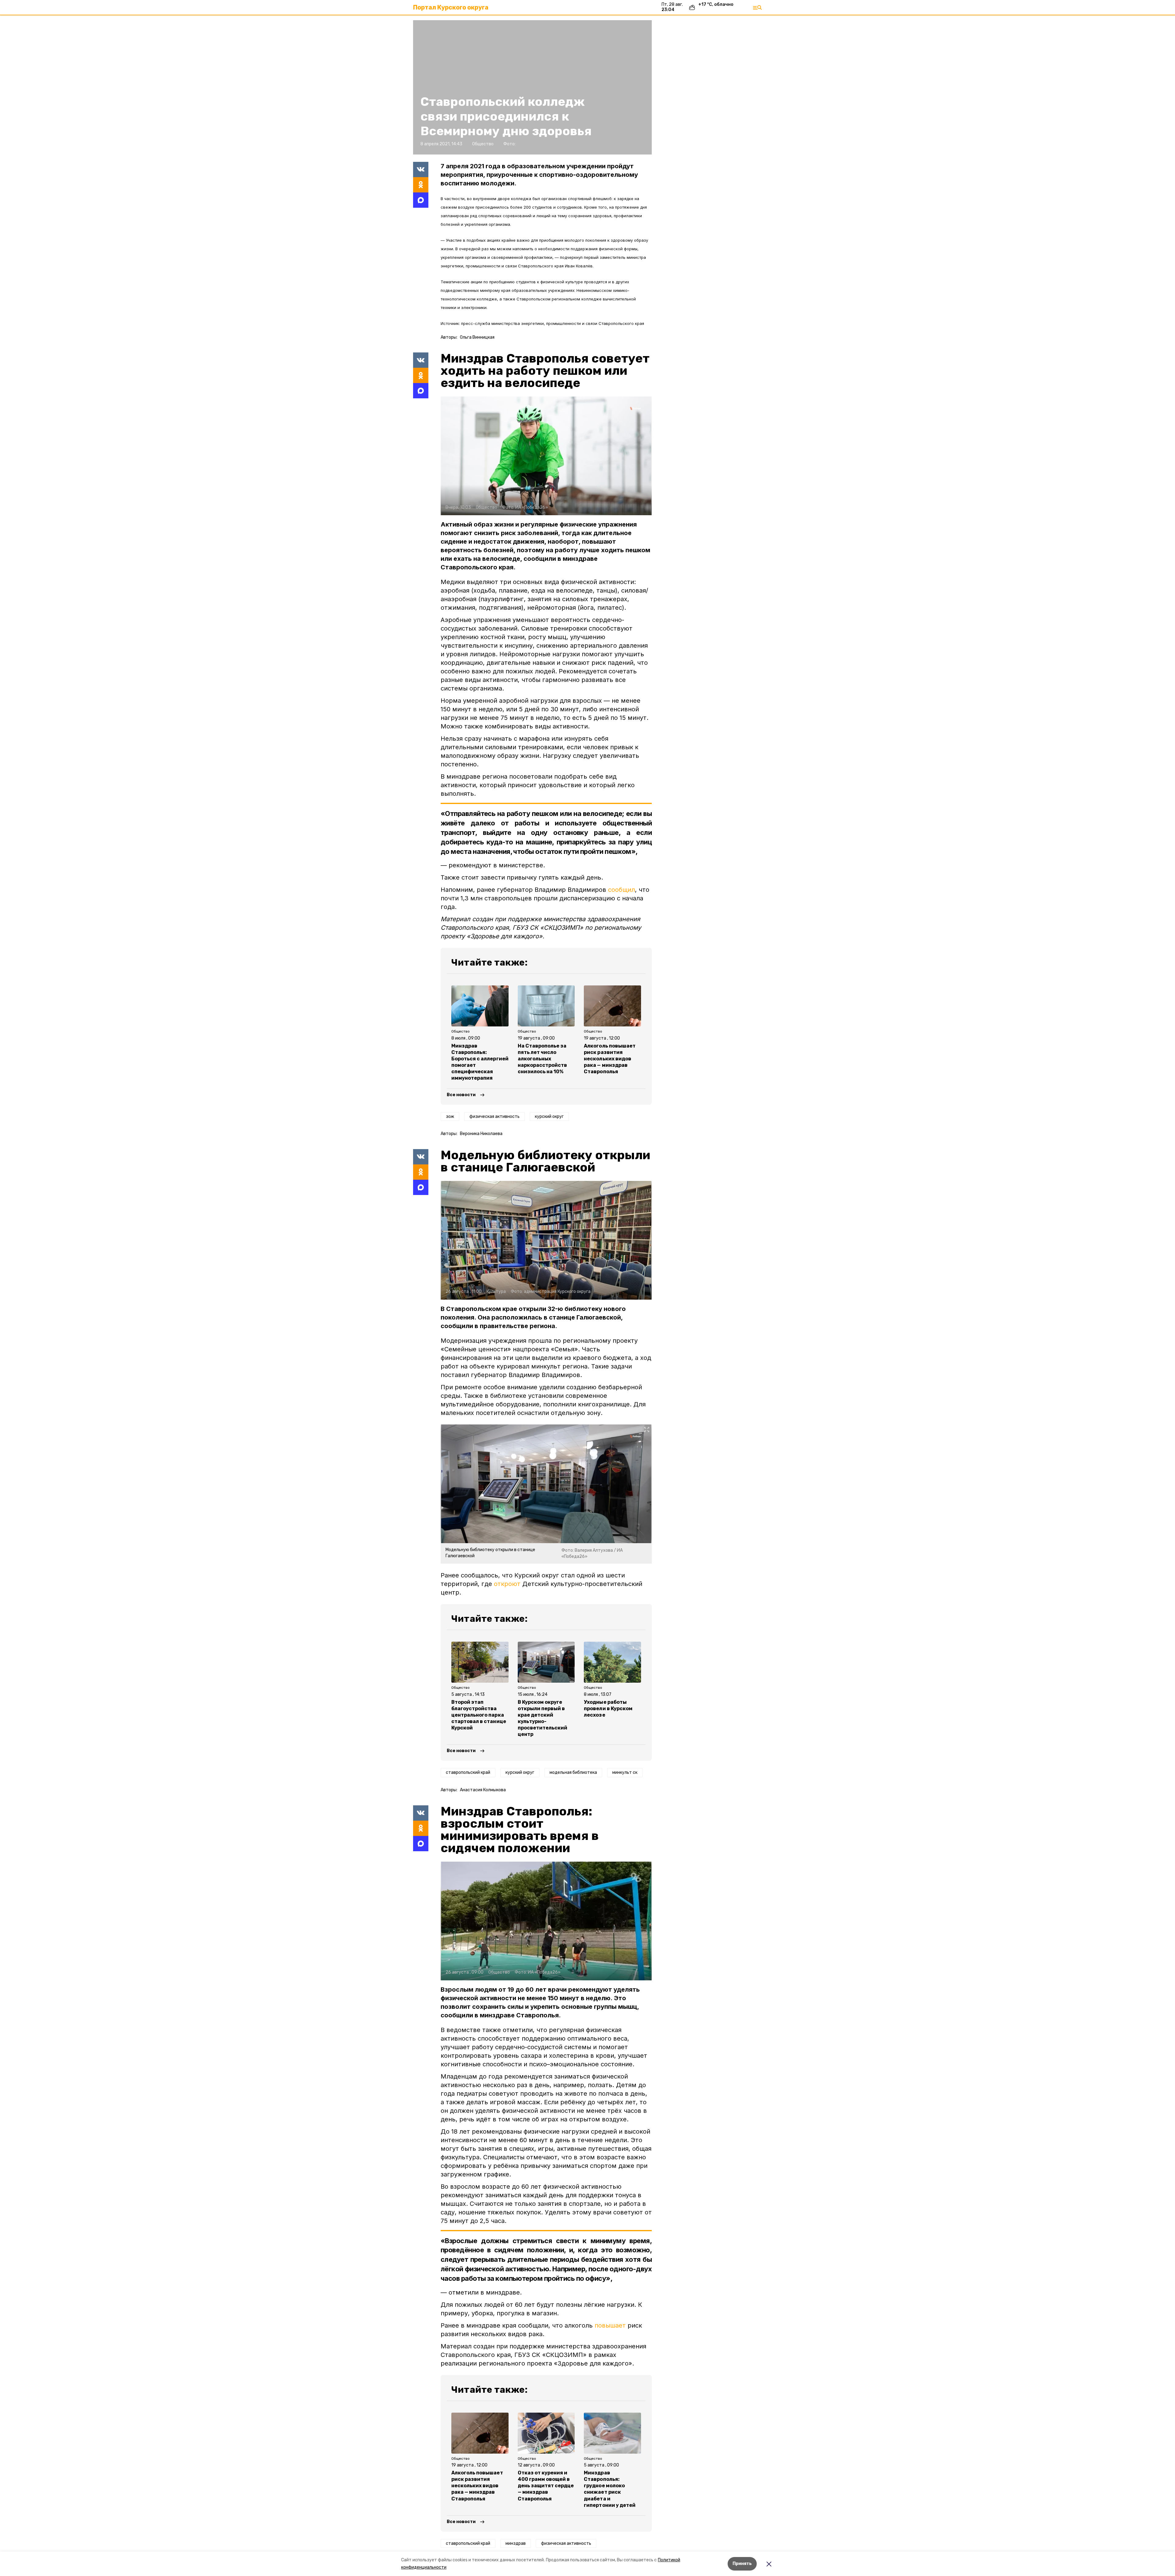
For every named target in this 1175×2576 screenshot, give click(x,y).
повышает (610, 2325)
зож (450, 1117)
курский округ (549, 1117)
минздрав (516, 2543)
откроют (507, 1584)
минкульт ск (625, 1772)
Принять (742, 2564)
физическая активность (494, 1117)
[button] (546, 456)
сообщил (621, 890)
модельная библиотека (573, 1772)
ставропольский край (468, 1772)
